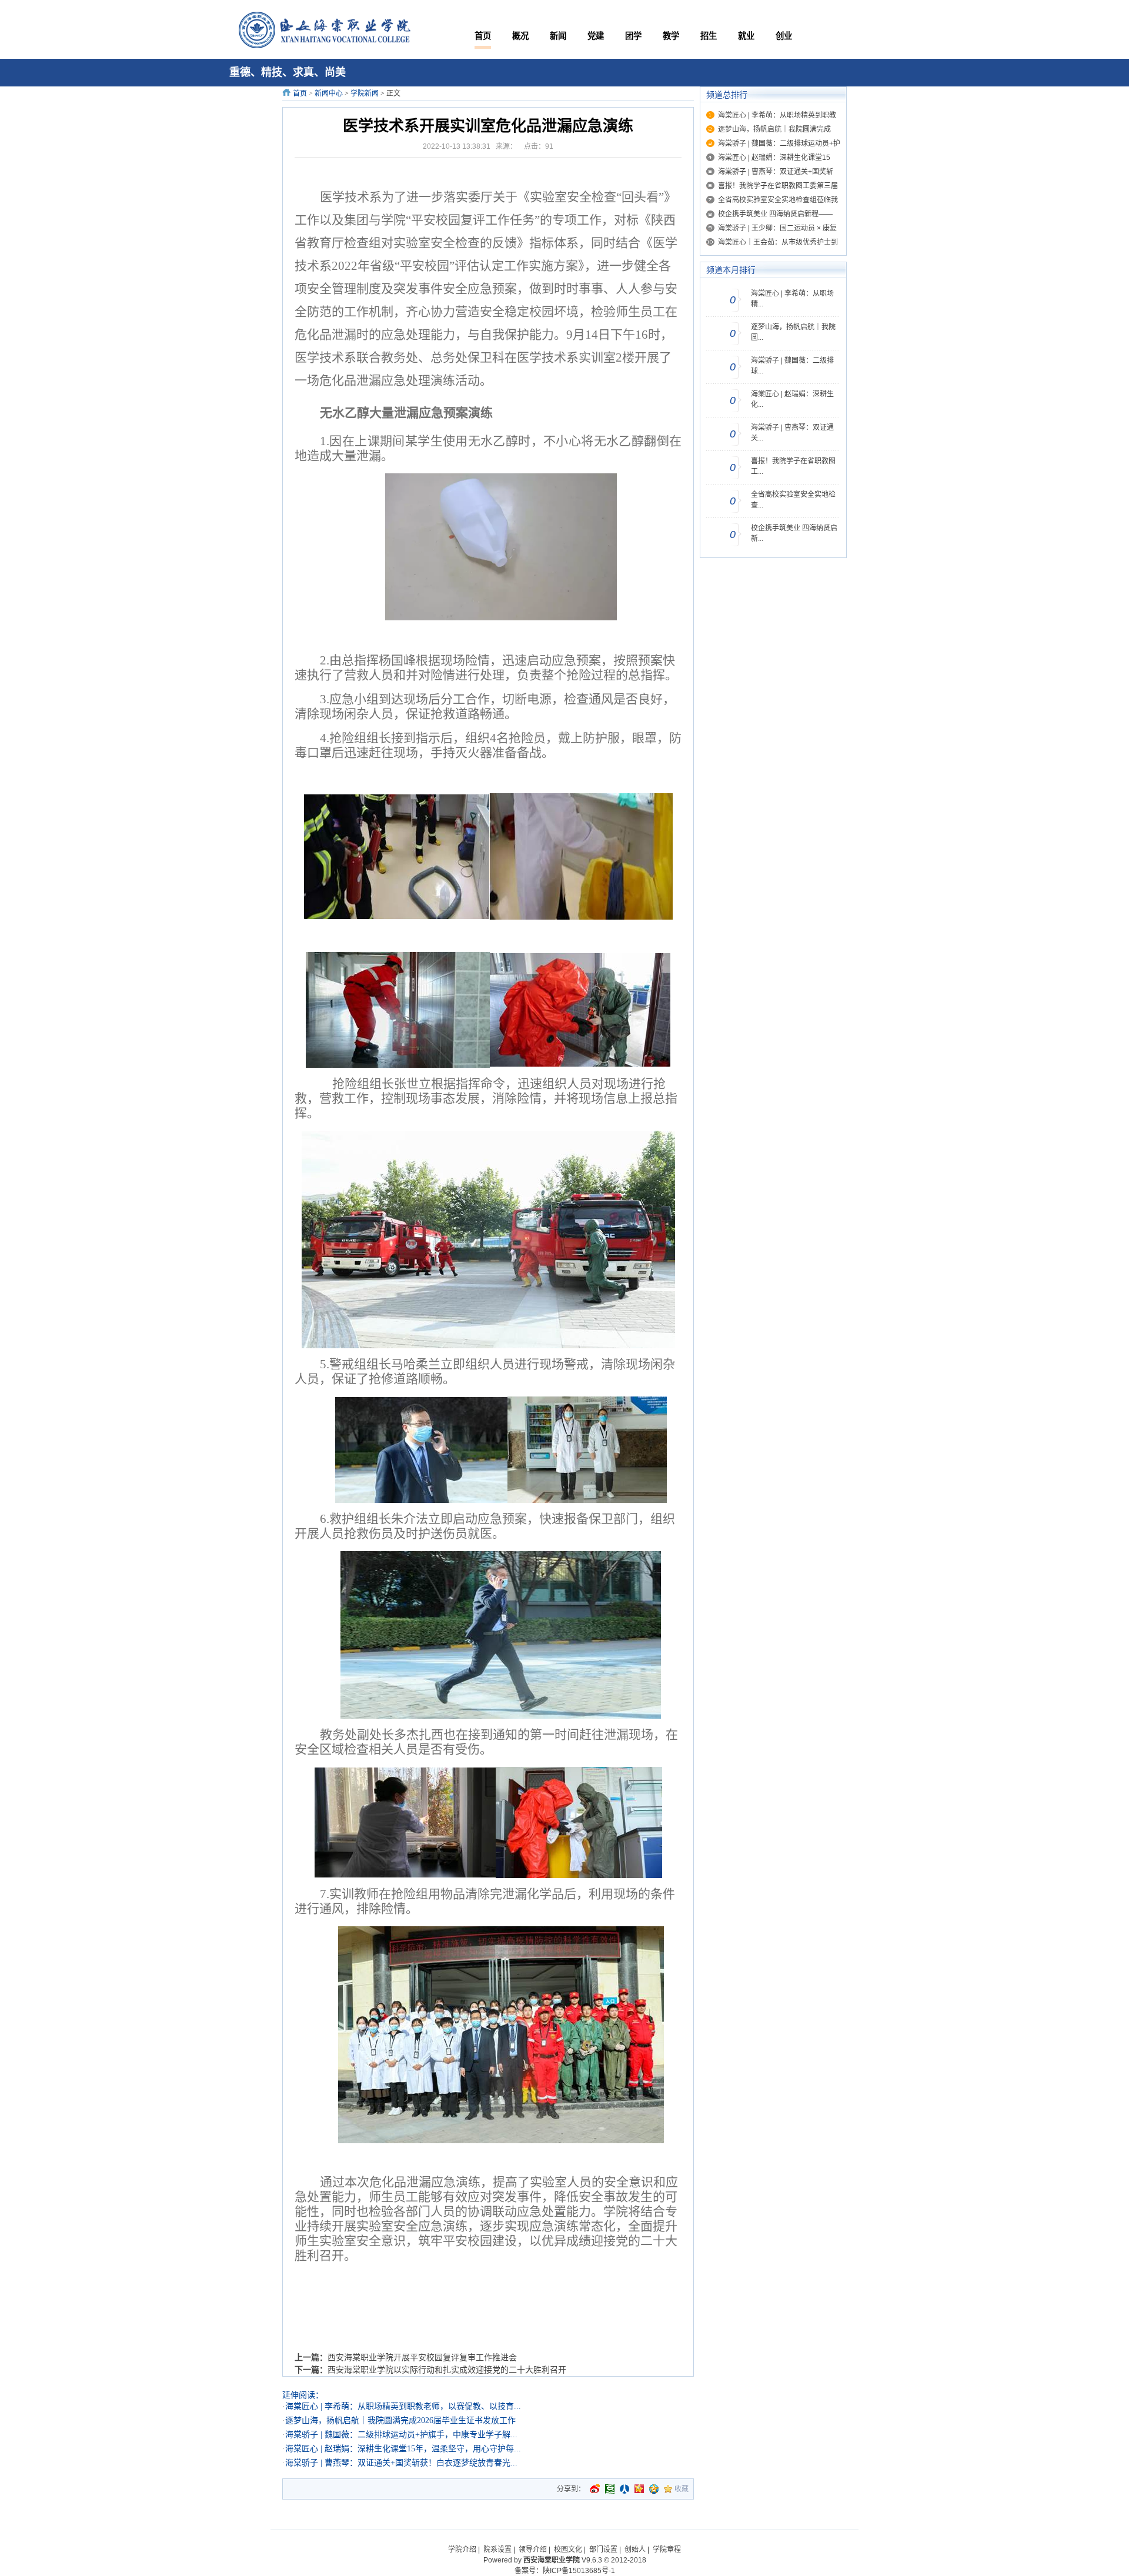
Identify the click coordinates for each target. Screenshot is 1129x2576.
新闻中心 (329, 93)
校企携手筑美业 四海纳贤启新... (794, 533)
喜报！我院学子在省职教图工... (793, 466)
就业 (746, 36)
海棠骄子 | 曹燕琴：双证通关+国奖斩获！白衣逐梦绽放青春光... (401, 2463)
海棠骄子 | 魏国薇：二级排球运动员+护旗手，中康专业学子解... (401, 2435)
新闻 (558, 36)
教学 (671, 36)
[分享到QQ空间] (654, 2489)
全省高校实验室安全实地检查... (793, 500)
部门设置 (603, 2550)
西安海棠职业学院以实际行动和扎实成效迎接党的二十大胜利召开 (447, 2370)
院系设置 (497, 2550)
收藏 (682, 2489)
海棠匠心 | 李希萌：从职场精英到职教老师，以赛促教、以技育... (403, 2406)
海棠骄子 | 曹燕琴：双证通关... (792, 433)
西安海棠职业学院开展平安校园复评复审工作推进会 (422, 2357)
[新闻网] (322, 31)
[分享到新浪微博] (595, 2489)
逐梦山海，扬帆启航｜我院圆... (793, 332)
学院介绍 (462, 2550)
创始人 (635, 2550)
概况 (520, 36)
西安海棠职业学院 (552, 2560)
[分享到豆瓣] (610, 2489)
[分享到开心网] (639, 2489)
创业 (784, 36)
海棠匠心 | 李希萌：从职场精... (792, 299)
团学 (633, 36)
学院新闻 (365, 93)
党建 (596, 36)
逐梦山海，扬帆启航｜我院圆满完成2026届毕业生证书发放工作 (400, 2420)
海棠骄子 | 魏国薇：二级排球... (792, 366)
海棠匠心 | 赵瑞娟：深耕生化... (792, 399)
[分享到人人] (624, 2489)
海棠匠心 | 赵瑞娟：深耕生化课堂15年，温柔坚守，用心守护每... (403, 2449)
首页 (483, 36)
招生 (709, 36)
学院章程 (667, 2550)
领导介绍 (533, 2550)
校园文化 (568, 2550)
